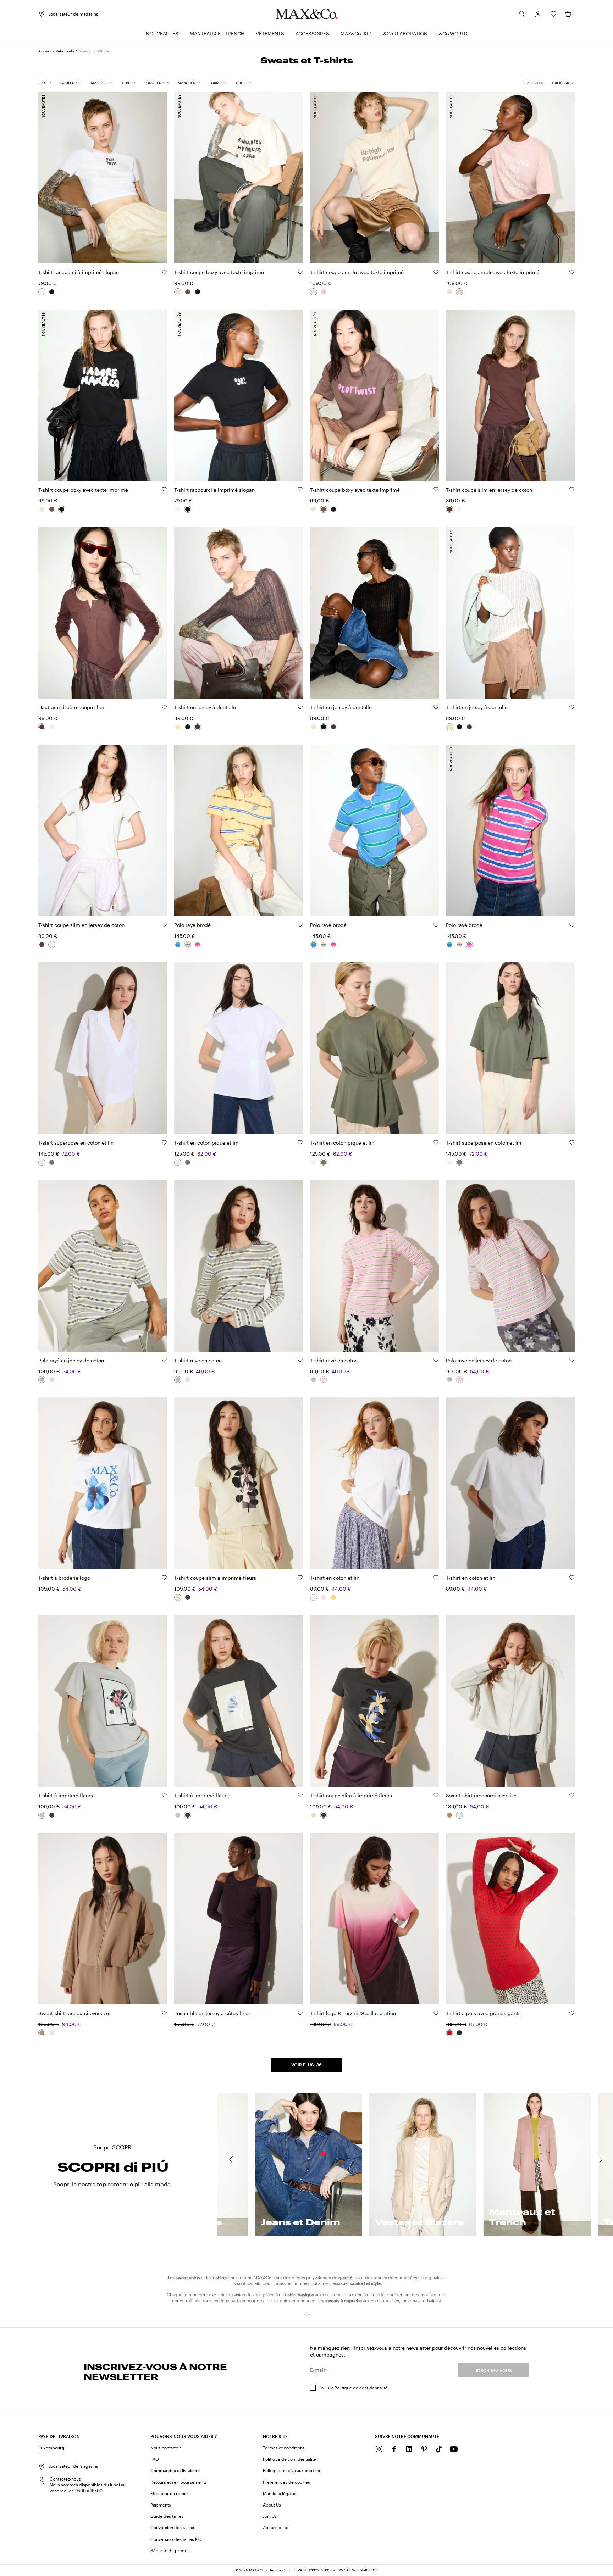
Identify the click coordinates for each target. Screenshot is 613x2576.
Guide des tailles (167, 2516)
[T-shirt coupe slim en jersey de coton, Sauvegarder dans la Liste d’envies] (572, 489)
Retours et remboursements (179, 2482)
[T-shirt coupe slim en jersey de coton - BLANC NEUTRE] (459, 509)
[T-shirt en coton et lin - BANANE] (333, 1597)
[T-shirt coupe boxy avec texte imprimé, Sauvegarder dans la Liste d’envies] (300, 272)
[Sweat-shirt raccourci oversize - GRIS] (459, 1815)
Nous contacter (166, 2448)
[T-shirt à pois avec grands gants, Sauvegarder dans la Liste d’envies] (572, 2013)
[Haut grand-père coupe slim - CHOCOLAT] (42, 727)
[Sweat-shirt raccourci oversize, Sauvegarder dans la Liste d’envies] (572, 1795)
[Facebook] (394, 2449)
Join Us (270, 2516)
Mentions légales (280, 2493)
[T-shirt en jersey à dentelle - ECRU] (178, 727)
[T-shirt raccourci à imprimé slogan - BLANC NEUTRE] (42, 292)
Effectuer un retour (169, 2493)
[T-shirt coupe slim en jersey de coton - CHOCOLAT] (449, 509)
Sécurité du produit (170, 2550)
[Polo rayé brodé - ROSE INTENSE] (198, 945)
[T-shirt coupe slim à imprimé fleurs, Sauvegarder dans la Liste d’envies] (300, 1578)
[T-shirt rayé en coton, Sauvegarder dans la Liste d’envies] (300, 1360)
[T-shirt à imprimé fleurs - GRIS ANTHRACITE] (52, 1815)
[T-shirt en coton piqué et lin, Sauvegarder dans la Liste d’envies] (300, 1142)
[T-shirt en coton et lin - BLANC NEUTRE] (314, 1597)
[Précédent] (231, 2160)
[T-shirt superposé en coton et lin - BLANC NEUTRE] (42, 1162)
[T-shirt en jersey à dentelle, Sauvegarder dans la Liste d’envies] (300, 707)
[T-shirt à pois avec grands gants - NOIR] (459, 2033)
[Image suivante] (156, 174)
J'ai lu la (353, 2388)
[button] (538, 14)
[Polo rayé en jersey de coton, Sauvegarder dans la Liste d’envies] (164, 1360)
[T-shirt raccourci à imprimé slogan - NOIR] (52, 292)
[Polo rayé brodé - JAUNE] (188, 945)
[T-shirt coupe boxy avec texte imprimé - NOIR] (198, 292)
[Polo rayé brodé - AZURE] (178, 945)
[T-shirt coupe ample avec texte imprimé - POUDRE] (324, 292)
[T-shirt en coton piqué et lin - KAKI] (188, 1162)
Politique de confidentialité (361, 2388)
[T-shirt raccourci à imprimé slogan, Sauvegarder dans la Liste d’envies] (164, 272)
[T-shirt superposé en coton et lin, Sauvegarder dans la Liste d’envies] (164, 1142)
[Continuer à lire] (306, 2315)
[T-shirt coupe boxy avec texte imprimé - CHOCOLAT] (188, 292)
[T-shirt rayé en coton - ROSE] (188, 1380)
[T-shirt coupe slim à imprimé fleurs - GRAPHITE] (188, 1597)
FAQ (155, 2459)
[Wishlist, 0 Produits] (553, 14)
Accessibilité (276, 2527)
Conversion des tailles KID (176, 2539)
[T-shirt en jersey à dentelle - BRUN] (198, 727)
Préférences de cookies (286, 2482)
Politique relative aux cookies (291, 2470)
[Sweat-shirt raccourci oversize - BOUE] (449, 1815)
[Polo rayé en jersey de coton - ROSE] (52, 1380)
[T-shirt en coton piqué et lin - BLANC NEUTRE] (178, 1162)
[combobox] (563, 83)
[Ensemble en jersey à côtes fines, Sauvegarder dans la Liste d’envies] (300, 2013)
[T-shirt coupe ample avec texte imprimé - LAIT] (314, 292)
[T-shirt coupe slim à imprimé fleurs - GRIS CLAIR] (178, 1597)
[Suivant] (601, 2160)
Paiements (161, 2505)
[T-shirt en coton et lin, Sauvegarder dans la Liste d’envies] (436, 1578)
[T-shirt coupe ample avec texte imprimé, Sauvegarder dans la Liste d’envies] (436, 272)
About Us (272, 2505)
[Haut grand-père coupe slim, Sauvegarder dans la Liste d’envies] (164, 707)
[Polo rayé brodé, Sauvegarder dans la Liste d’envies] (300, 925)
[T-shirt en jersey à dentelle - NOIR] (188, 727)
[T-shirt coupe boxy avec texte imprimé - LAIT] (178, 292)
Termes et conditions (284, 2448)
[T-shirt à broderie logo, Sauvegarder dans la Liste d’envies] (164, 1578)
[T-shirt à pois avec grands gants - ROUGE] (449, 2033)
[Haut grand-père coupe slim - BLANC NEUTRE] (52, 727)
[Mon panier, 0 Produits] (568, 14)
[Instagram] (379, 2449)
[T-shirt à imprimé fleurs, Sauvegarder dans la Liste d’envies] (164, 1795)
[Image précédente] (50, 174)
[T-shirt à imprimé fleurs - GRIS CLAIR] (42, 1815)
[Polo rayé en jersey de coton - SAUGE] (42, 1380)
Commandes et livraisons (175, 2470)
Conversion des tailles (172, 2527)
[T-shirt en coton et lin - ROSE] (324, 1597)
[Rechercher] (522, 14)
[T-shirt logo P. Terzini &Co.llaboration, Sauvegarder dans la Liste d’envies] (436, 2013)
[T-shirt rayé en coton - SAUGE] (178, 1380)
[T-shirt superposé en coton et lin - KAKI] (52, 1162)
